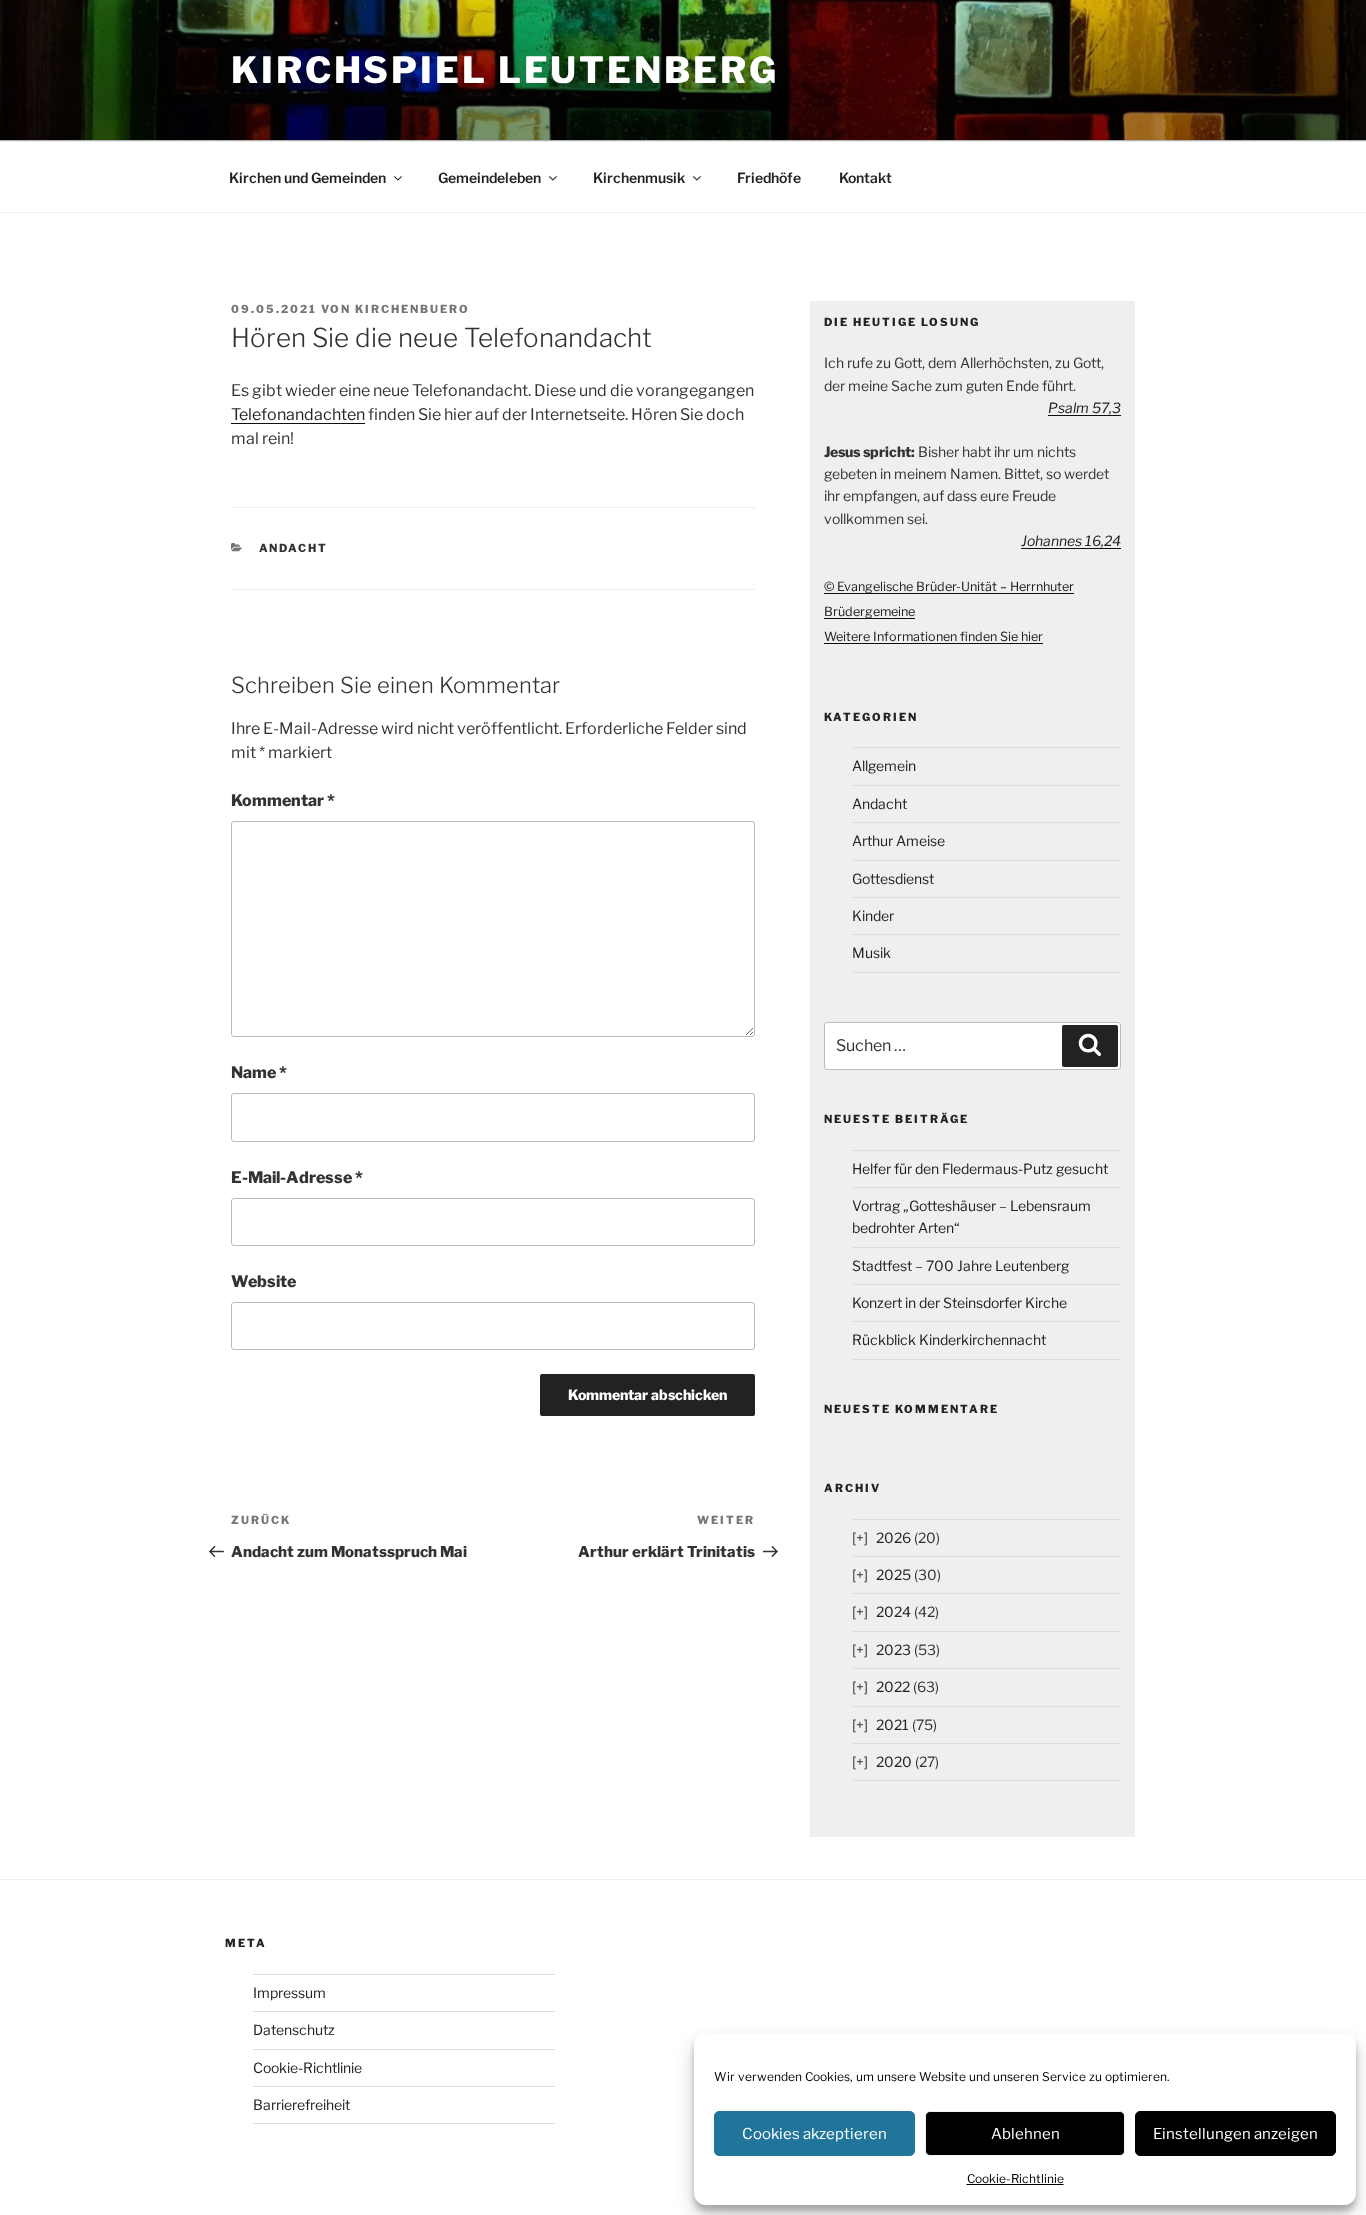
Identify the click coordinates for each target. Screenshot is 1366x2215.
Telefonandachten (298, 414)
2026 (893, 1537)
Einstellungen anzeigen (1235, 2134)
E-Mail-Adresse (297, 1177)
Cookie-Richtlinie (1015, 2178)
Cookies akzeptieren (814, 2134)
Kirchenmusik (639, 177)
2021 (892, 1724)
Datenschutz (294, 2029)
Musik (871, 952)
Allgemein (884, 765)
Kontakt (865, 177)
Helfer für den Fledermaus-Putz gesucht (980, 1168)
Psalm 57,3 (1084, 407)
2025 (893, 1574)
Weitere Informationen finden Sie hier (933, 636)
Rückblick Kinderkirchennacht (949, 1339)
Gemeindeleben (489, 177)
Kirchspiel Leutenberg (504, 70)
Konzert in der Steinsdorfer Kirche (959, 1302)
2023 (893, 1649)
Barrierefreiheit (301, 2104)
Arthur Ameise (898, 840)
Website (263, 1281)
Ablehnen (1025, 2134)
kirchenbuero (412, 309)
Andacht (294, 548)
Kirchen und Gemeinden (307, 177)
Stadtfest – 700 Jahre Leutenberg (960, 1265)
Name (259, 1072)
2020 (894, 1761)
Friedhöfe (769, 177)
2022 (893, 1686)
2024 (893, 1611)
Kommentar (283, 800)
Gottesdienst (893, 878)
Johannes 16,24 (1071, 540)
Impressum (289, 1992)
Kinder (873, 915)
